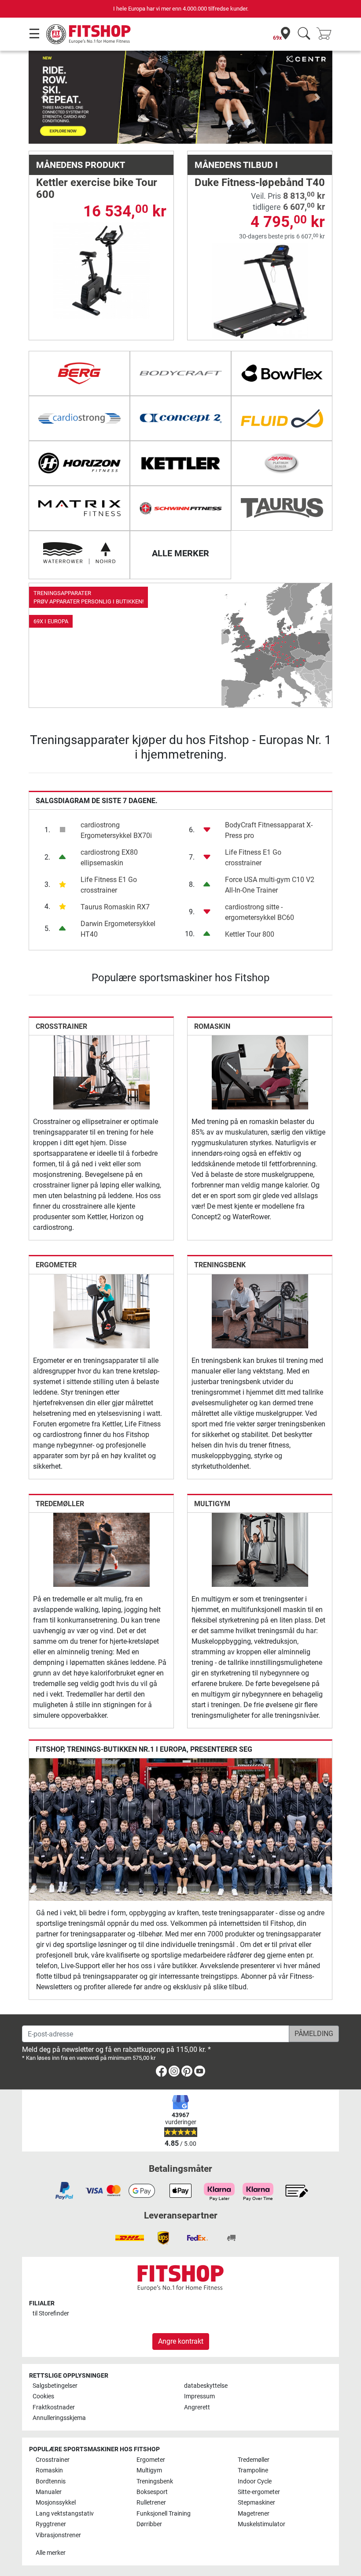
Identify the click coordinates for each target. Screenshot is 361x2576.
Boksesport (152, 2492)
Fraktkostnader (54, 2407)
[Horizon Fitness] (79, 463)
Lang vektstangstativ (65, 2514)
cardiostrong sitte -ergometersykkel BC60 (260, 912)
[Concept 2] (180, 418)
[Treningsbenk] (260, 1311)
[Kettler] (180, 463)
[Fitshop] (89, 34)
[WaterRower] (79, 553)
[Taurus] (282, 508)
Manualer (49, 2492)
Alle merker (51, 2553)
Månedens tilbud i (236, 165)
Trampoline (253, 2470)
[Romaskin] (260, 1072)
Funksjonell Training (164, 2514)
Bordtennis (51, 2481)
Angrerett (197, 2407)
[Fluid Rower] (282, 418)
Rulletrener (151, 2503)
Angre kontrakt (181, 2341)
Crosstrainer (61, 1026)
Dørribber (149, 2524)
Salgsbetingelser (55, 2386)
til (51, 2314)
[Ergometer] (101, 1311)
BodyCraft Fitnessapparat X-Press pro (269, 830)
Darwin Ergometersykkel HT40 (118, 929)
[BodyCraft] (180, 373)
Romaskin (212, 1026)
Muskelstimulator (262, 2524)
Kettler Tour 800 (250, 934)
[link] (180, 645)
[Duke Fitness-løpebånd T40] (260, 291)
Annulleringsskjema (59, 2418)
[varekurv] (327, 34)
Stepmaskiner (256, 2503)
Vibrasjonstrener (58, 2535)
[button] (44, 97)
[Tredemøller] (101, 1549)
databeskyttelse (206, 2386)
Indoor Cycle (255, 2481)
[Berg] (79, 373)
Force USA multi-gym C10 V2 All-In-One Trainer (270, 885)
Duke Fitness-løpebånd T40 (260, 182)
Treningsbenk (220, 1265)
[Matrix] (79, 508)
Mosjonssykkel (56, 2503)
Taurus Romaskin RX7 (115, 907)
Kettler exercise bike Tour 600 (97, 188)
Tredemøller (60, 1504)
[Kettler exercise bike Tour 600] (101, 270)
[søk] (304, 34)
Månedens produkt (81, 165)
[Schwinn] (180, 508)
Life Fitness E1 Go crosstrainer (109, 885)
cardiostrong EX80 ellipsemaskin (109, 858)
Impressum (199, 2396)
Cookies (43, 2396)
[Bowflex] (282, 373)
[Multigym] (260, 1549)
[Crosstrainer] (101, 1072)
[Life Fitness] (282, 463)
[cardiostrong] (79, 418)
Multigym (212, 1504)
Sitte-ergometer (259, 2492)
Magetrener (254, 2514)
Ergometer (56, 1265)
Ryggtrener (51, 2524)
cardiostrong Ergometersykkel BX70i (116, 830)
